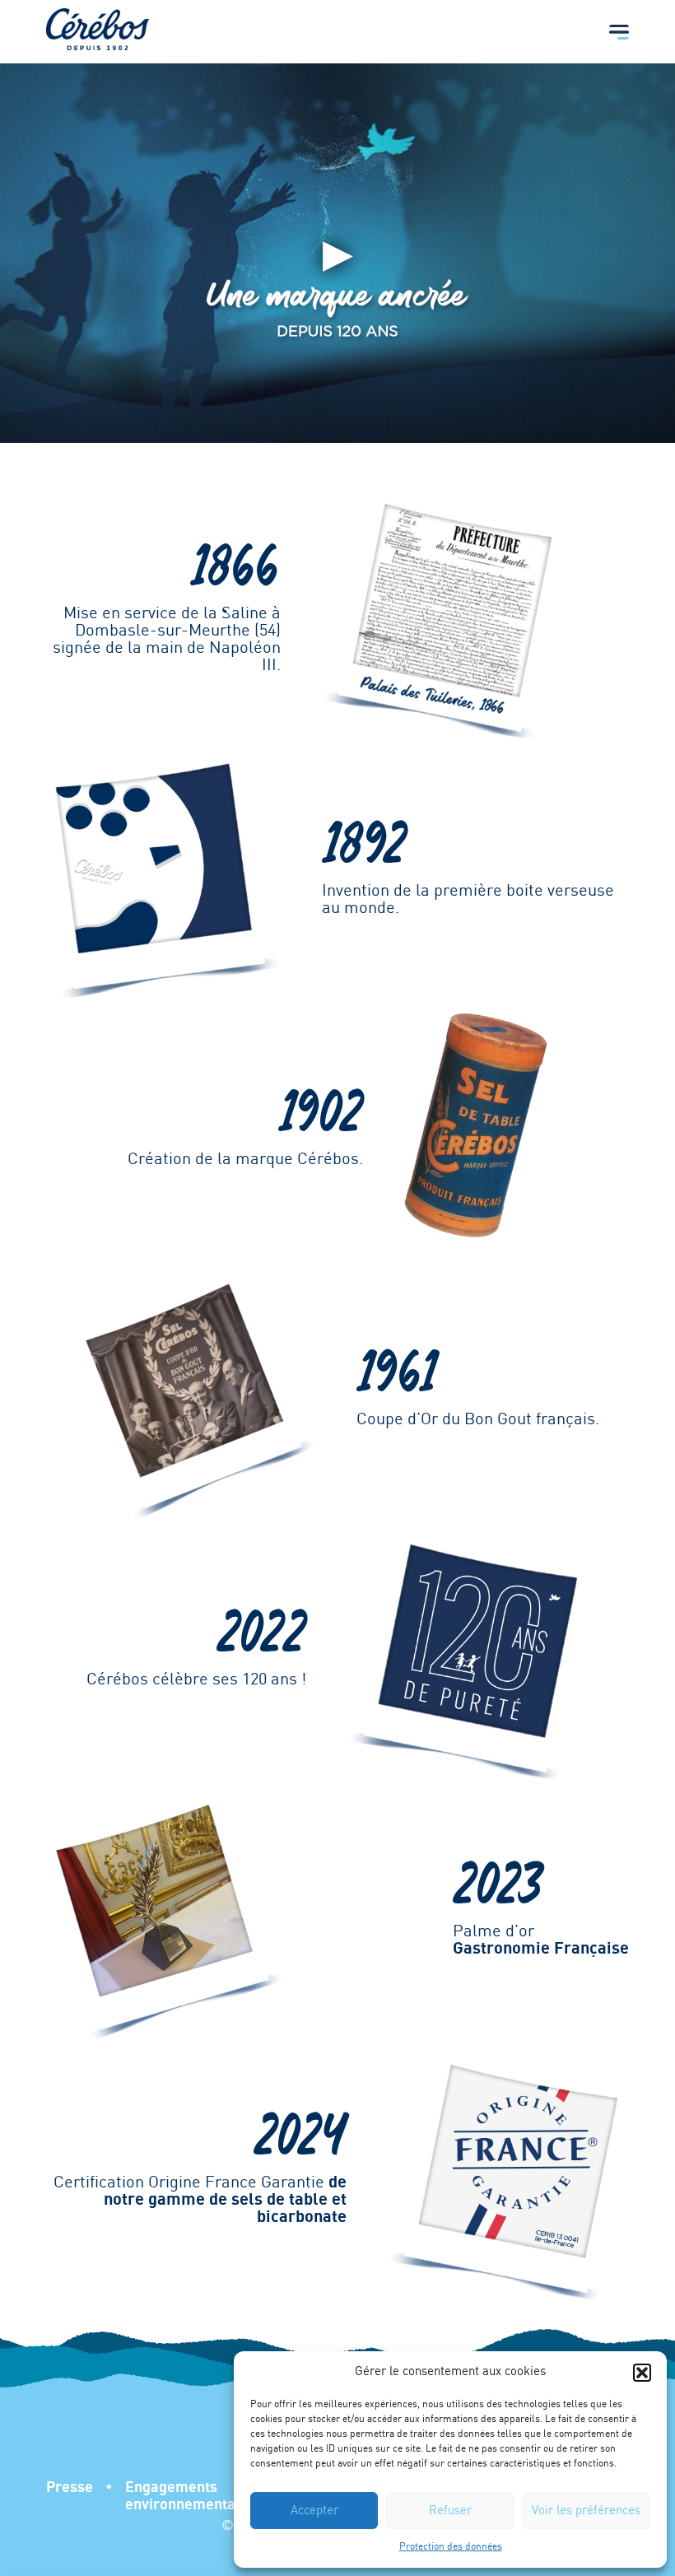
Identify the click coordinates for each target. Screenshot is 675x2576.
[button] (642, 2373)
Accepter (314, 2511)
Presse (70, 2487)
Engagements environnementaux (188, 2496)
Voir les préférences (586, 2511)
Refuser (450, 2511)
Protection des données (451, 2547)
